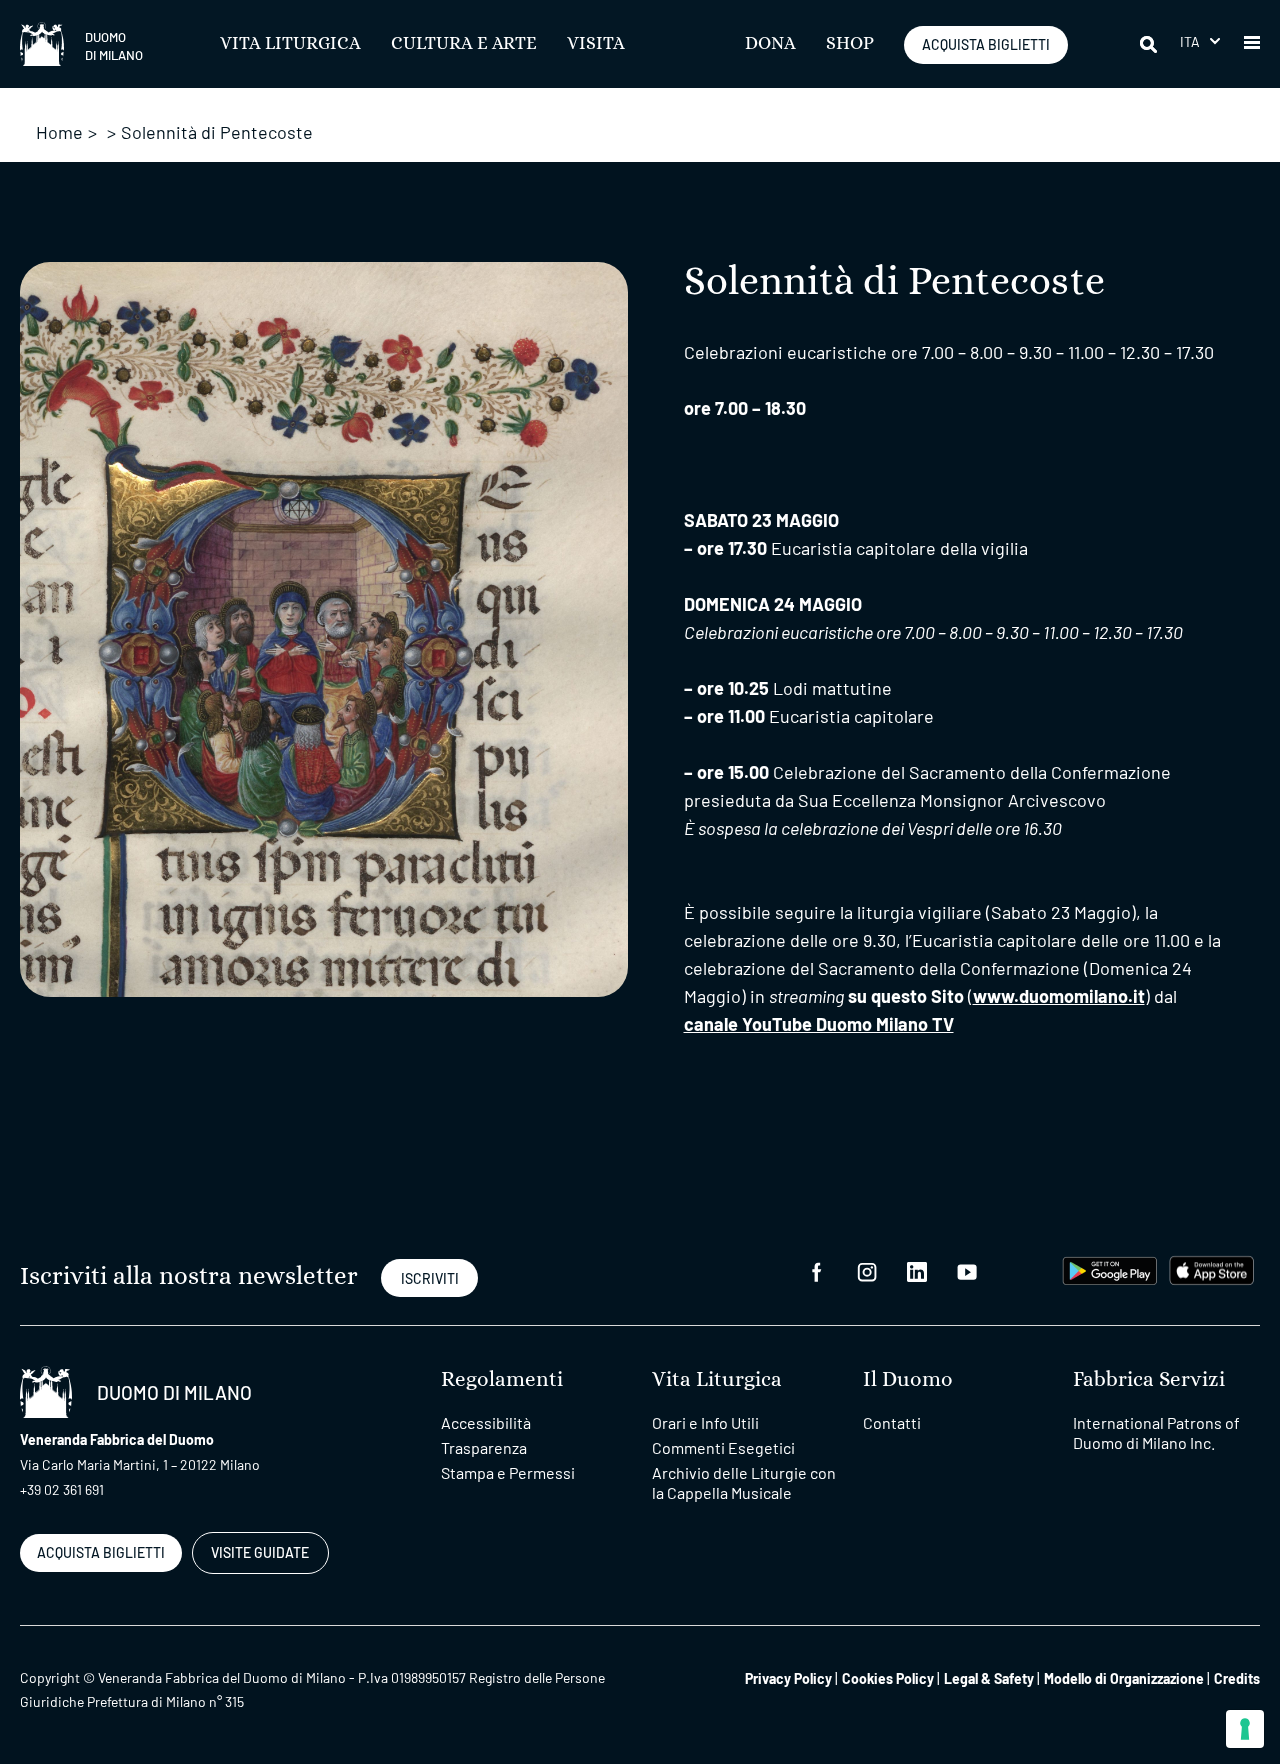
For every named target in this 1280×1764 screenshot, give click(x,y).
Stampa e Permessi (508, 1472)
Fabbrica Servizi (1149, 1379)
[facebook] (817, 1270)
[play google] (1110, 1268)
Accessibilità (486, 1422)
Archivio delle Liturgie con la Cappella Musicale (744, 1482)
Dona (770, 44)
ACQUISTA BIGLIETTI (986, 44)
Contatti (892, 1422)
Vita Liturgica (290, 44)
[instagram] (867, 1270)
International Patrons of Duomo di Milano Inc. (1156, 1432)
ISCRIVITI (430, 1278)
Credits (1237, 1678)
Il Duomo (908, 1379)
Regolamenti (502, 1379)
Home (59, 132)
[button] (1200, 41)
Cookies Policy (888, 1678)
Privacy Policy (788, 1678)
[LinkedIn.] (917, 1270)
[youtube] (967, 1270)
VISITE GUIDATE (260, 1552)
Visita (596, 44)
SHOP (850, 44)
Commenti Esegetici (723, 1447)
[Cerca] (1150, 44)
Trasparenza (484, 1447)
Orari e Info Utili (705, 1422)
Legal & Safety (989, 1678)
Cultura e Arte (464, 44)
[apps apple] (1211, 1268)
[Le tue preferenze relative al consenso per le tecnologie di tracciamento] (1245, 1729)
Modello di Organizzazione (1124, 1678)
